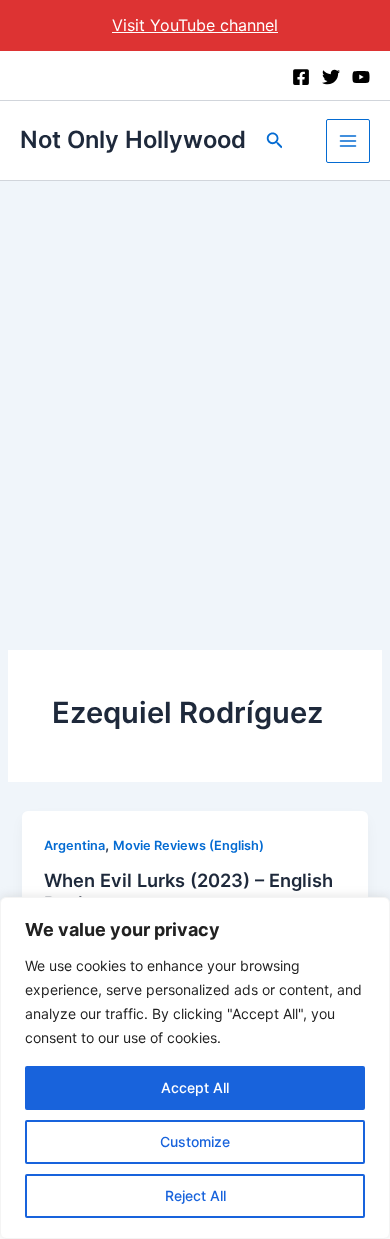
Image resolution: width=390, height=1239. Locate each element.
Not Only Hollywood (133, 139)
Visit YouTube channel (195, 25)
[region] (195, 1068)
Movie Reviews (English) (188, 845)
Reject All (195, 1195)
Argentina (74, 845)
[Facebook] (301, 77)
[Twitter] (331, 77)
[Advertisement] (195, 386)
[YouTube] (361, 77)
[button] (275, 140)
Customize (195, 1141)
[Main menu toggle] (348, 141)
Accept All (195, 1087)
